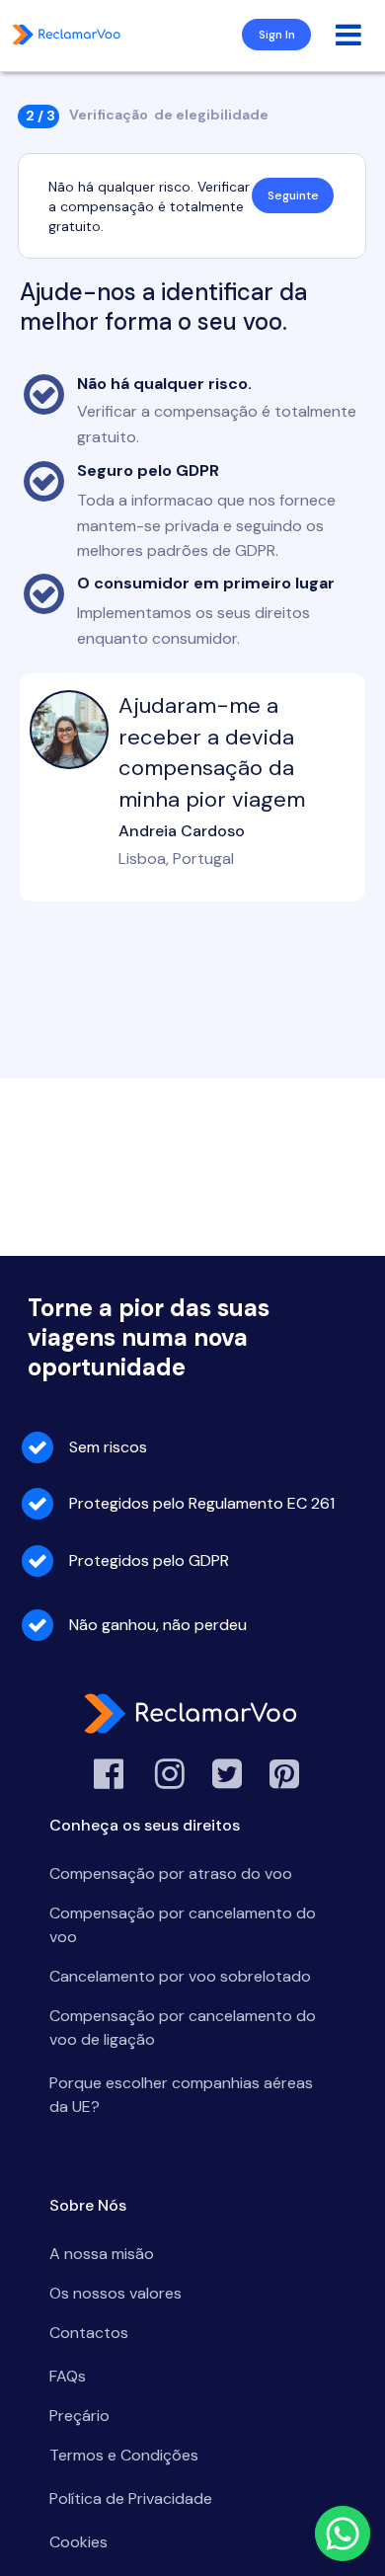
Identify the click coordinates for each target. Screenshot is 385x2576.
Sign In (277, 35)
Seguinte (293, 195)
